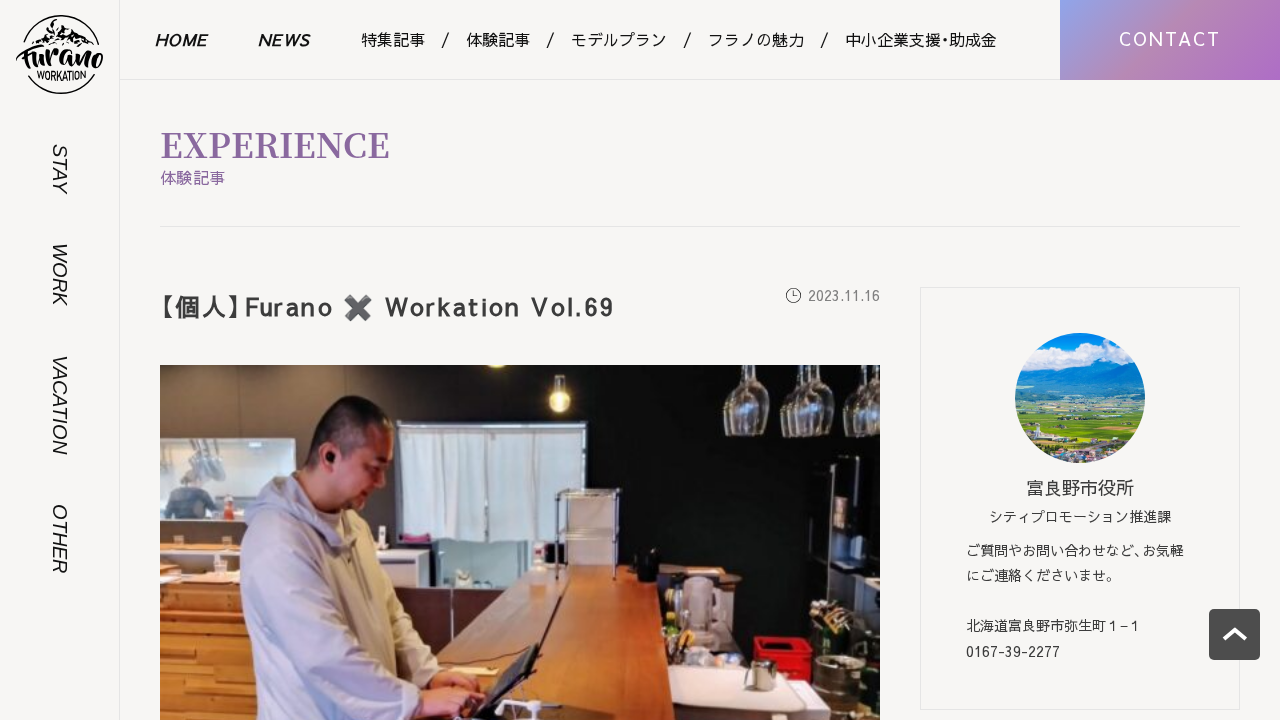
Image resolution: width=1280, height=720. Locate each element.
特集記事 (393, 39)
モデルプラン (619, 39)
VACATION (60, 404)
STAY (60, 168)
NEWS (284, 39)
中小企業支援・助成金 (921, 39)
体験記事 (498, 39)
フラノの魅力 (756, 39)
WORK (60, 274)
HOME (181, 39)
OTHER (60, 538)
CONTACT (1170, 38)
